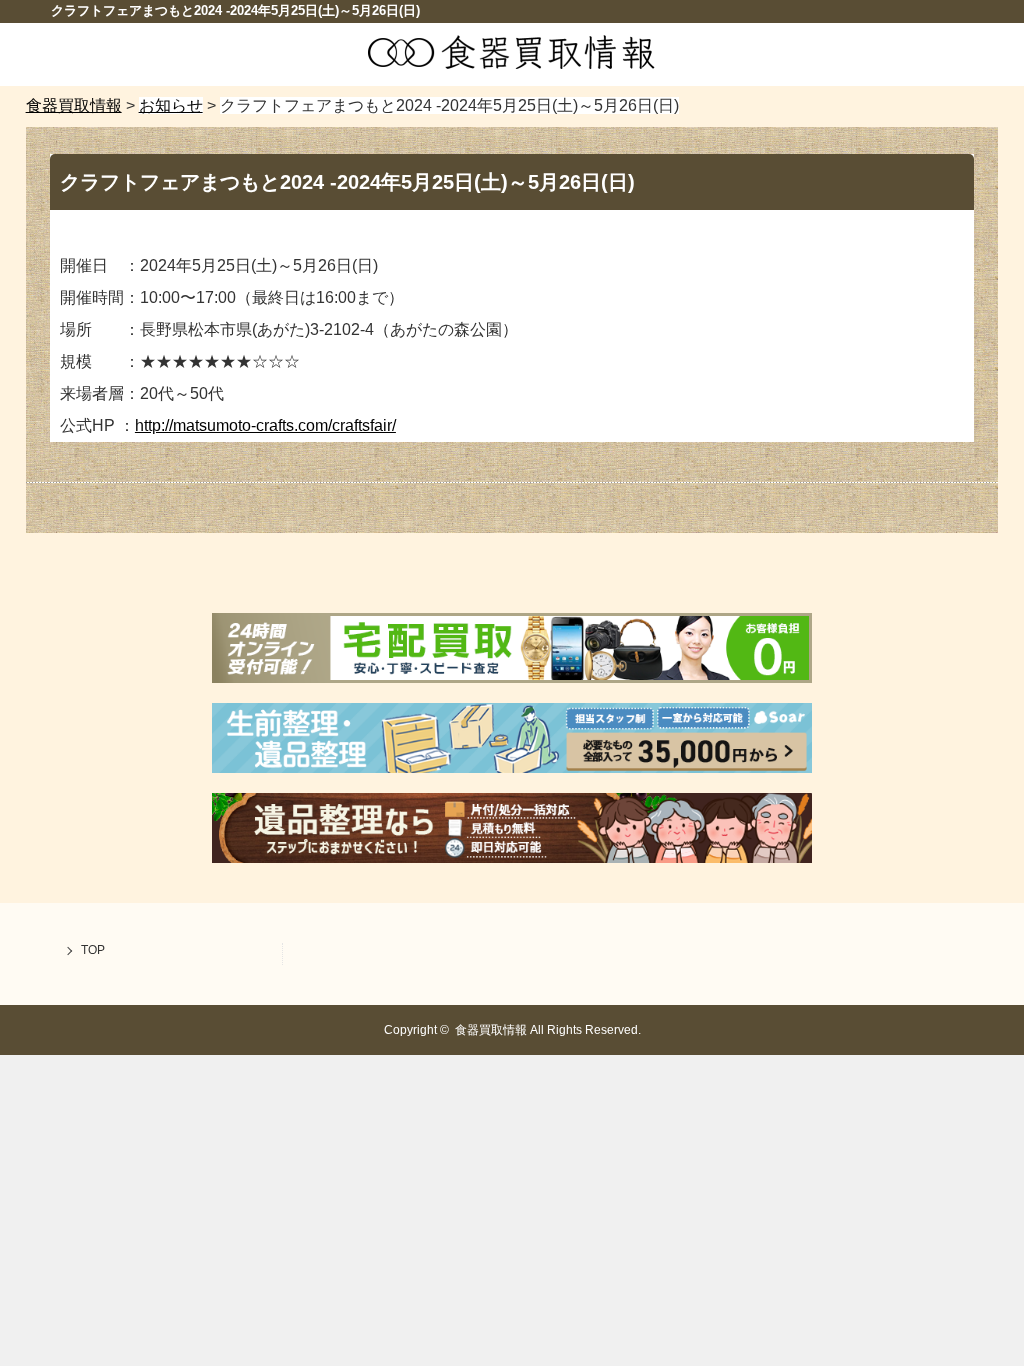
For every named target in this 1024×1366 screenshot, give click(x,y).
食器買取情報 (491, 1030)
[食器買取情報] (512, 64)
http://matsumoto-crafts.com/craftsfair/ (265, 425)
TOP (93, 950)
